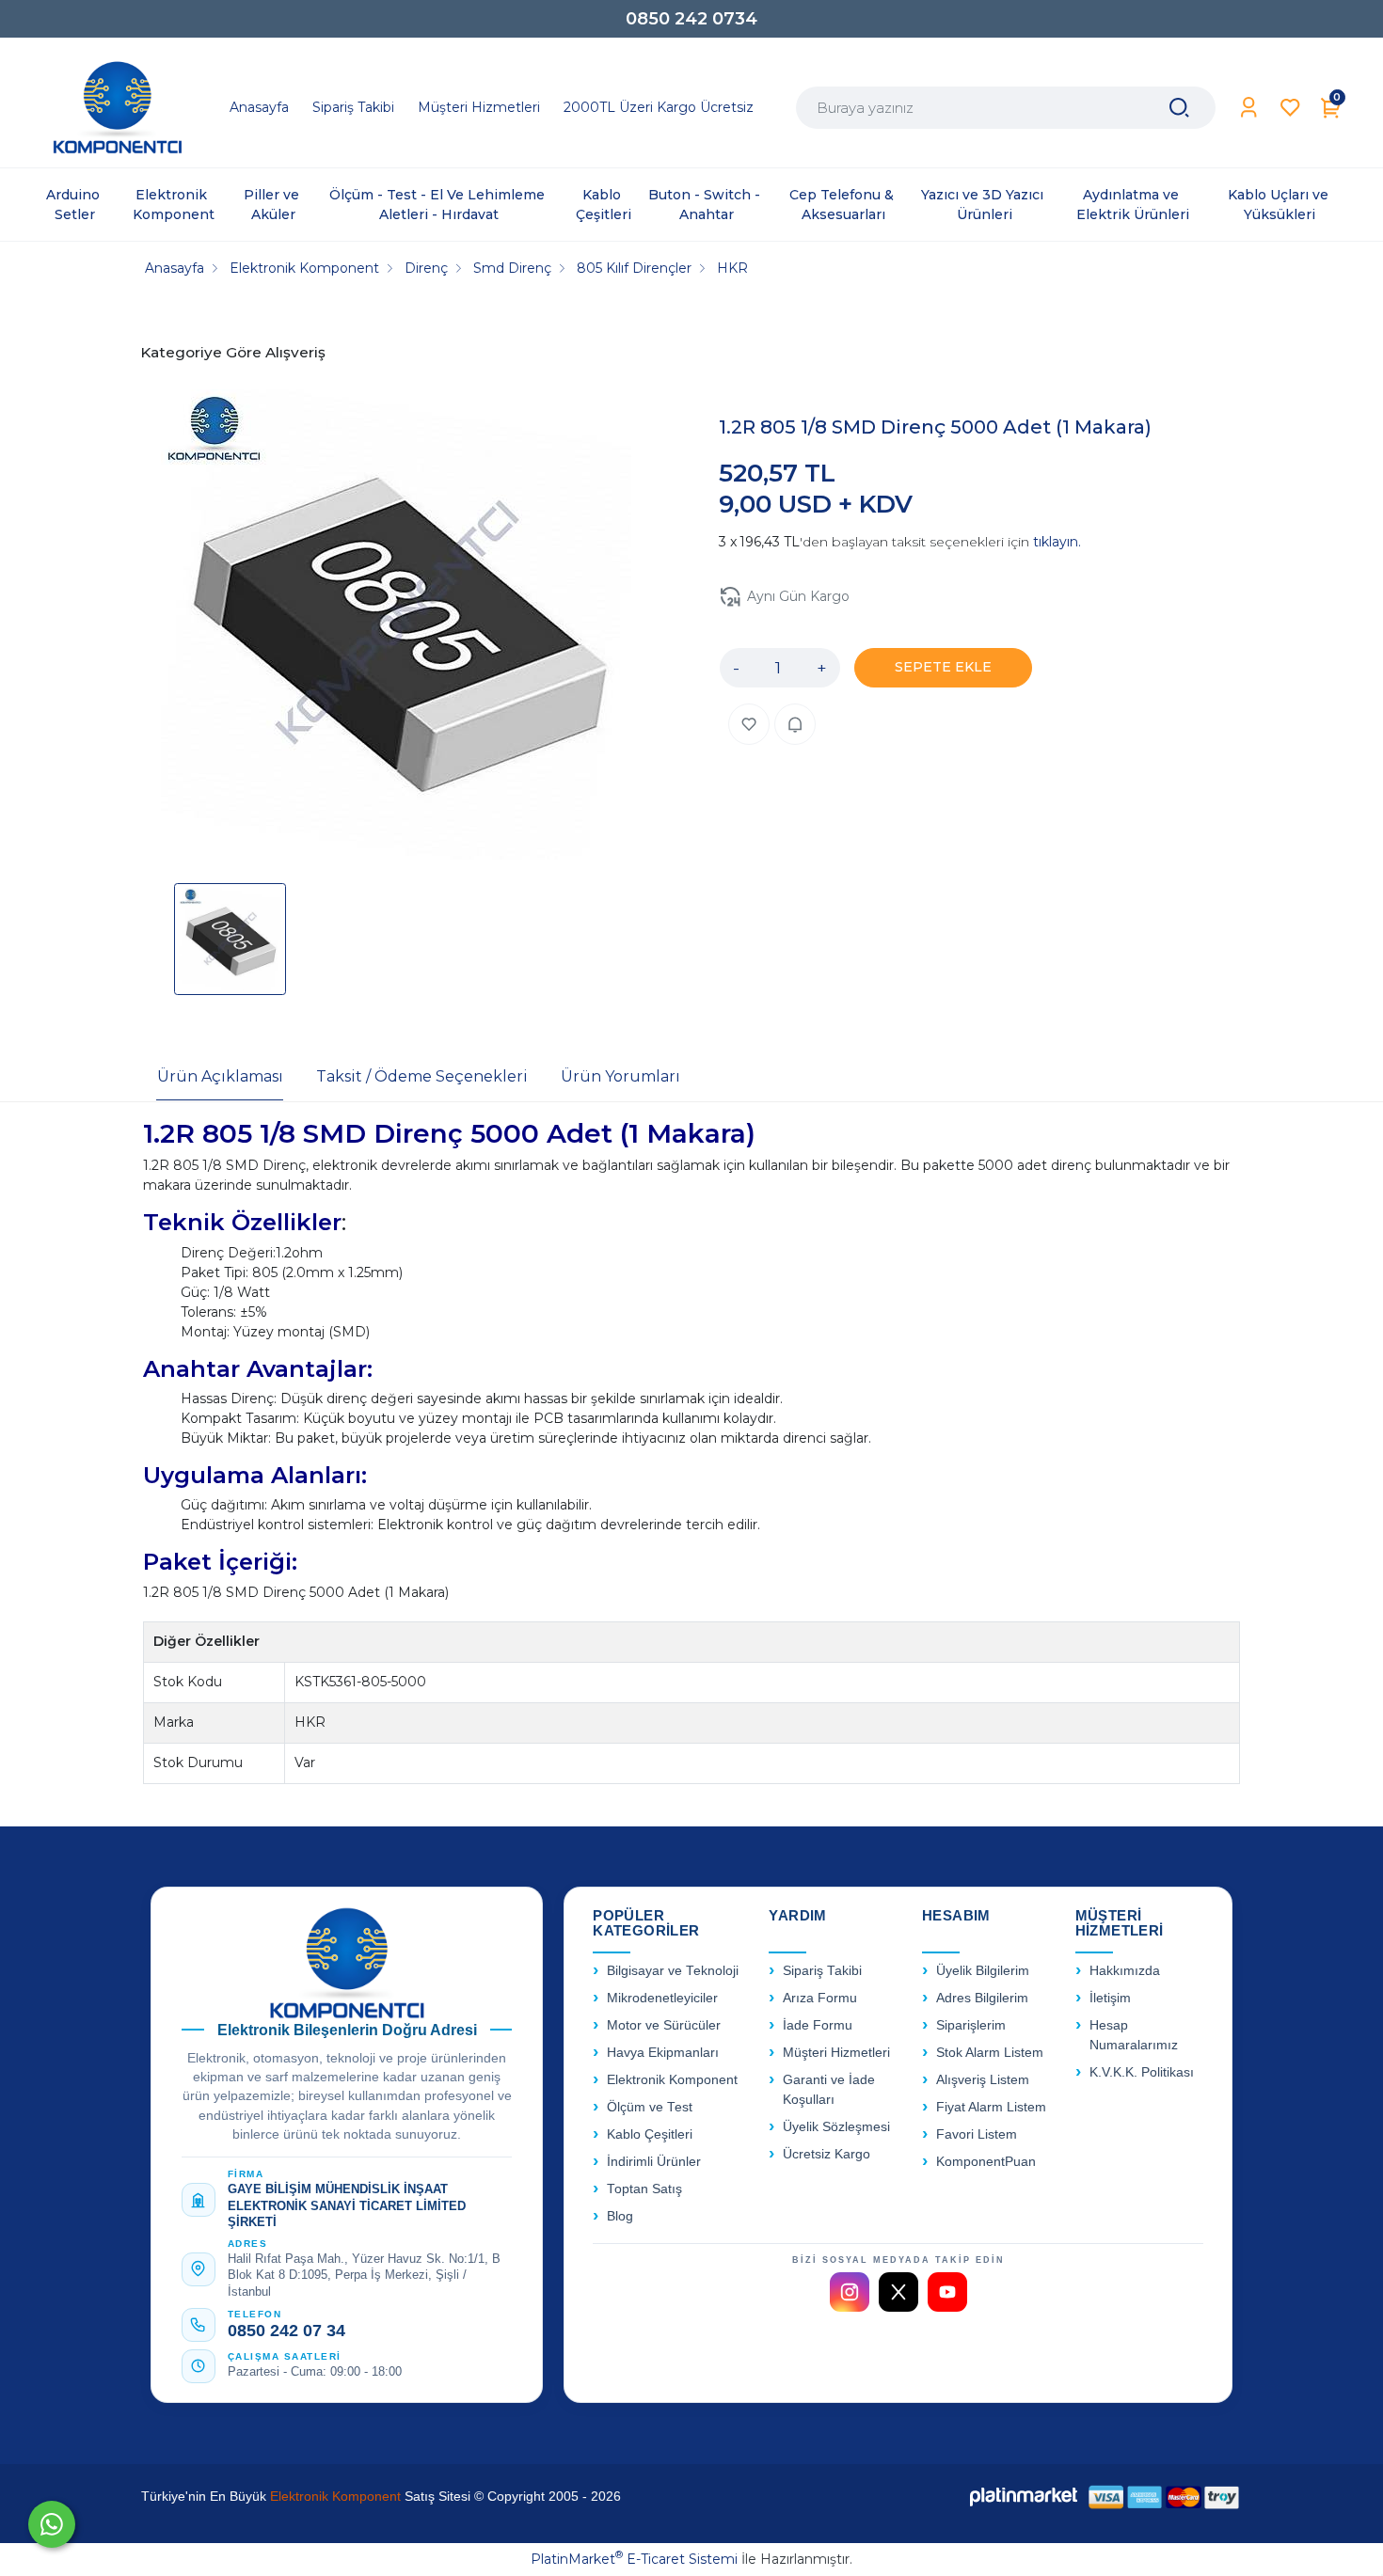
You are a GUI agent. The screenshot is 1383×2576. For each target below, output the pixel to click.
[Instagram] (850, 2292)
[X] (898, 2292)
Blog (620, 2216)
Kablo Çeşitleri (650, 2134)
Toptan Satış (644, 2189)
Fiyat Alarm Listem (991, 2107)
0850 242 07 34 (286, 2331)
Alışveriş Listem (983, 2080)
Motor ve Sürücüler (664, 2025)
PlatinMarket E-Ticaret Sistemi (634, 2559)
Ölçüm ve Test (650, 2107)
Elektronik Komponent (672, 2080)
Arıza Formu (820, 1998)
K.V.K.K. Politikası (1142, 2072)
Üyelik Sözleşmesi (836, 2127)
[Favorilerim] (1290, 108)
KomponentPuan (986, 2162)
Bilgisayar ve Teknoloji (673, 1971)
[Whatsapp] (52, 2524)
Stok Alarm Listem (990, 2053)
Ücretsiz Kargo (827, 2154)
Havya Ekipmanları (663, 2053)
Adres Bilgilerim (982, 1998)
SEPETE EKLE (943, 667)
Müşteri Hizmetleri (836, 2053)
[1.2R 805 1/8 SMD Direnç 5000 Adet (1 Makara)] (396, 627)
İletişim (1110, 1998)
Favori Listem (977, 2134)
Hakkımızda (1125, 1971)
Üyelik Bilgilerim (983, 1971)
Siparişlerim (971, 2025)
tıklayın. (1057, 542)
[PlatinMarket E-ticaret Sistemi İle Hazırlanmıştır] (1024, 2497)
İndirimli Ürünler (654, 2162)
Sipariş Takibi (822, 1971)
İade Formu (818, 2025)
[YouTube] (947, 2292)
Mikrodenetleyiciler (662, 1998)
